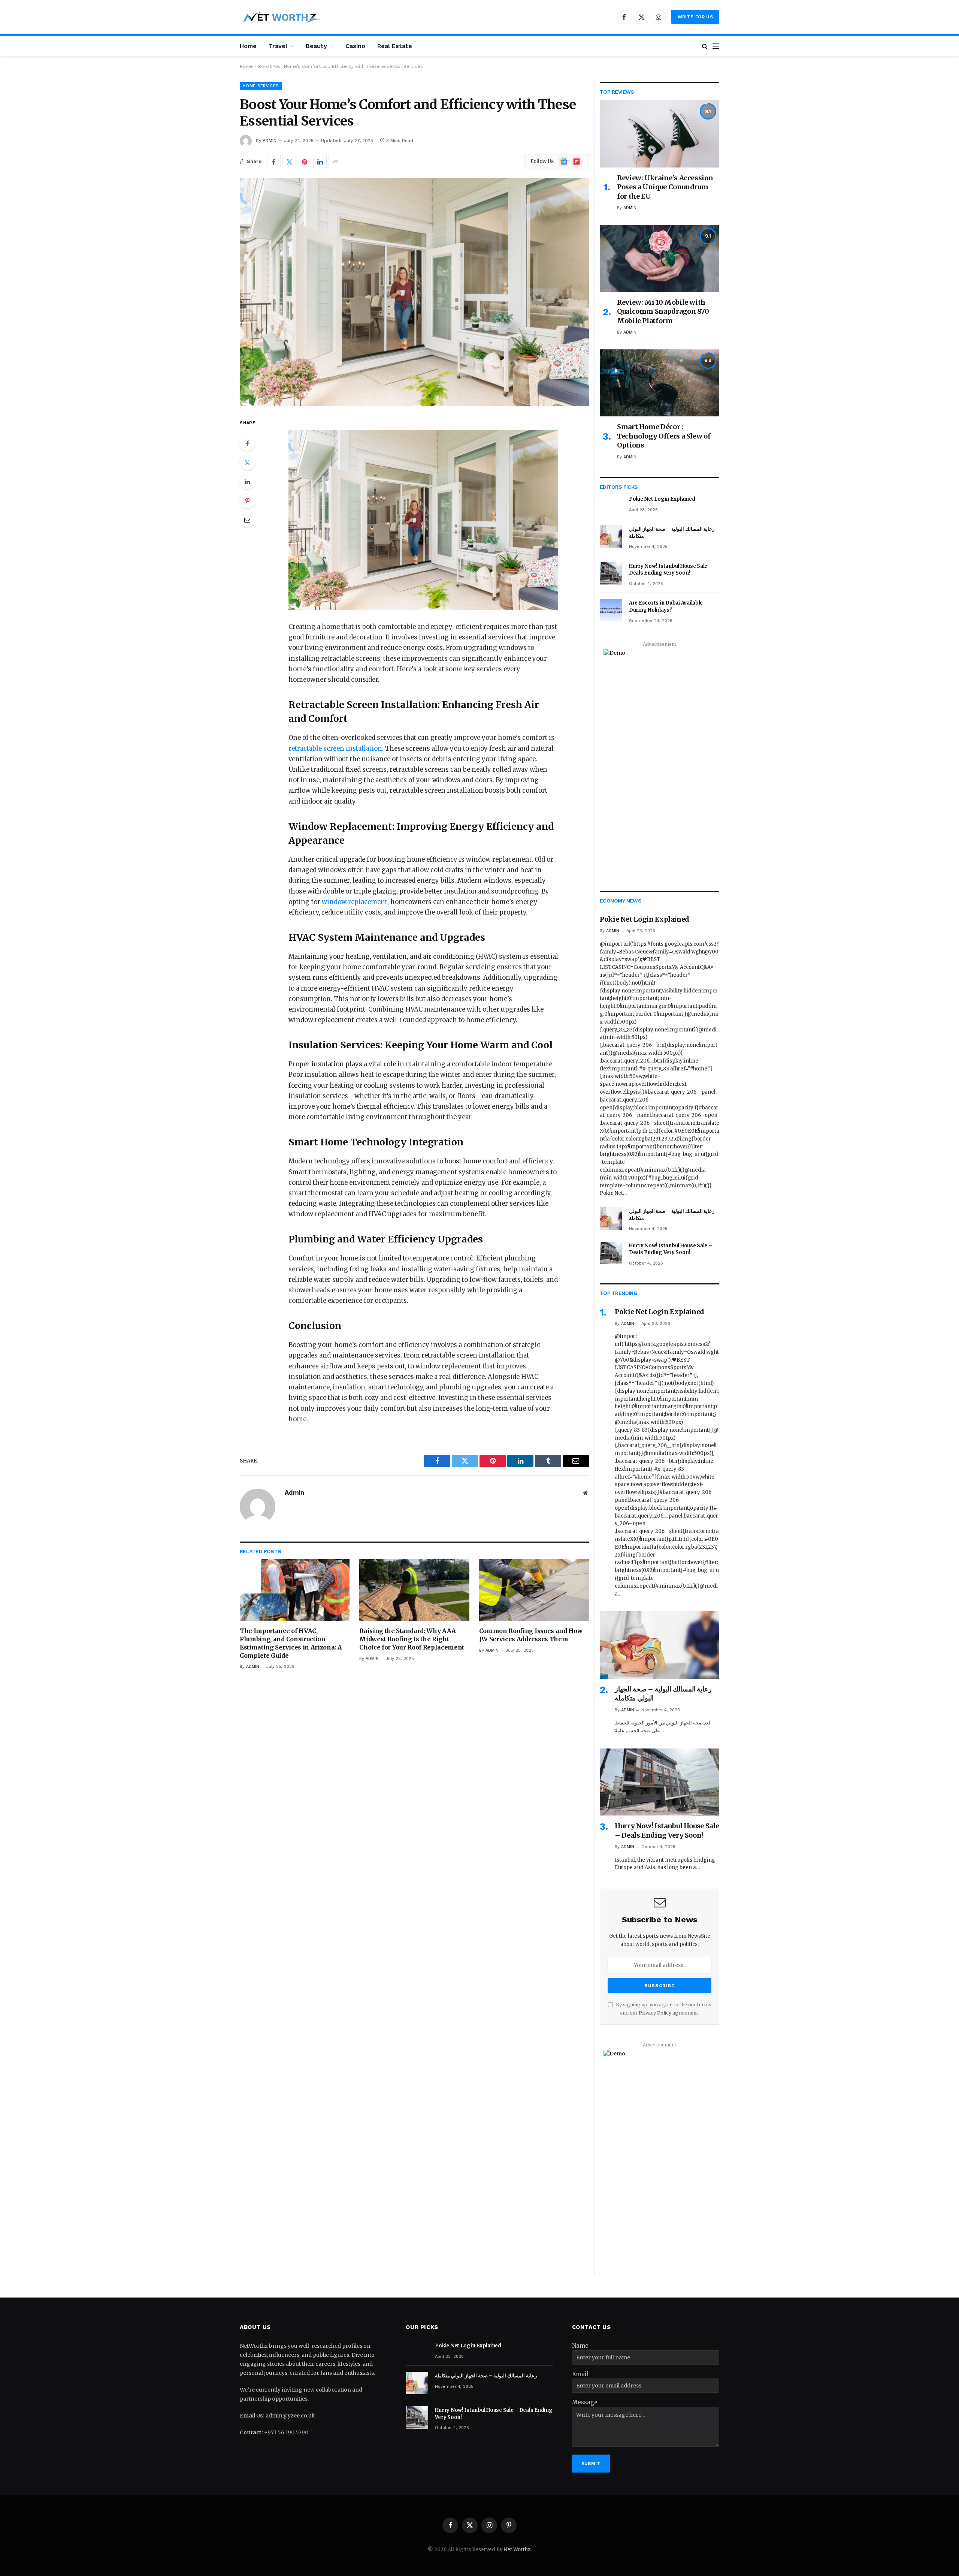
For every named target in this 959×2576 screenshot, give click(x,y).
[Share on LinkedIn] (320, 162)
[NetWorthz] (281, 17)
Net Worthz (517, 2550)
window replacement (355, 902)
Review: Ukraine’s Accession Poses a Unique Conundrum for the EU (665, 187)
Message (585, 2402)
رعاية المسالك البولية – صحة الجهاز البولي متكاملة (672, 533)
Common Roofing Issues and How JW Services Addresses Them (531, 1635)
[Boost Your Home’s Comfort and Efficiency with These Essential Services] (414, 292)
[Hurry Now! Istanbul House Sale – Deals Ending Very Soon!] (611, 573)
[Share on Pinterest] (305, 162)
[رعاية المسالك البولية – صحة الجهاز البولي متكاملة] (611, 536)
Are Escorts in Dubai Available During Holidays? (666, 606)
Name (580, 2346)
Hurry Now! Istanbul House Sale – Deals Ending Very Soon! (671, 570)
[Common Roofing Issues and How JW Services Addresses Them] (534, 1590)
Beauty (316, 46)
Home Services (261, 86)
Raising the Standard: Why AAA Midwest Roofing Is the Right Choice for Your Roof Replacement (412, 1639)
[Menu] (716, 46)
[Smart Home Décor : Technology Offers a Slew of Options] (659, 383)
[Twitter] (247, 463)
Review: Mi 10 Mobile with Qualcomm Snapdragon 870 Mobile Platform (663, 311)
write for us (695, 17)
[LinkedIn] (247, 482)
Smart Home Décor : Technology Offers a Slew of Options (664, 436)
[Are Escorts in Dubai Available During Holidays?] (611, 610)
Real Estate (395, 46)
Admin (270, 141)
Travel (278, 46)
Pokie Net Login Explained (662, 499)
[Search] (705, 46)
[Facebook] (247, 443)
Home (248, 46)
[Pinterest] (247, 501)
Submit (591, 2464)
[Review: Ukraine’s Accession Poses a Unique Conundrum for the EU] (659, 134)
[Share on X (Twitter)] (289, 162)
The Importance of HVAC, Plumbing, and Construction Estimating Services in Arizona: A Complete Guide (291, 1643)
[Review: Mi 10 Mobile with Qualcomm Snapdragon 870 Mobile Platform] (659, 258)
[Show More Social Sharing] (335, 162)
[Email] (247, 520)
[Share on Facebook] (274, 162)
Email (580, 2374)
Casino (355, 46)
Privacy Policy (655, 2013)
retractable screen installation (335, 749)
